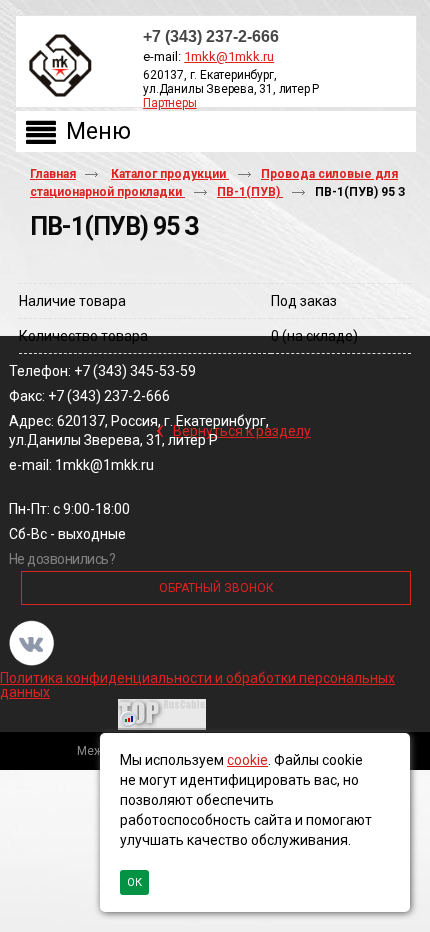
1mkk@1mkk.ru (229, 56)
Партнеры (169, 103)
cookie (247, 760)
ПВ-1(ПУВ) (250, 192)
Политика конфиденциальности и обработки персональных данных (197, 685)
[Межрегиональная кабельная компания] (56, 66)
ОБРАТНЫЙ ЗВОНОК (216, 588)
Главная (53, 174)
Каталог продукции (170, 174)
